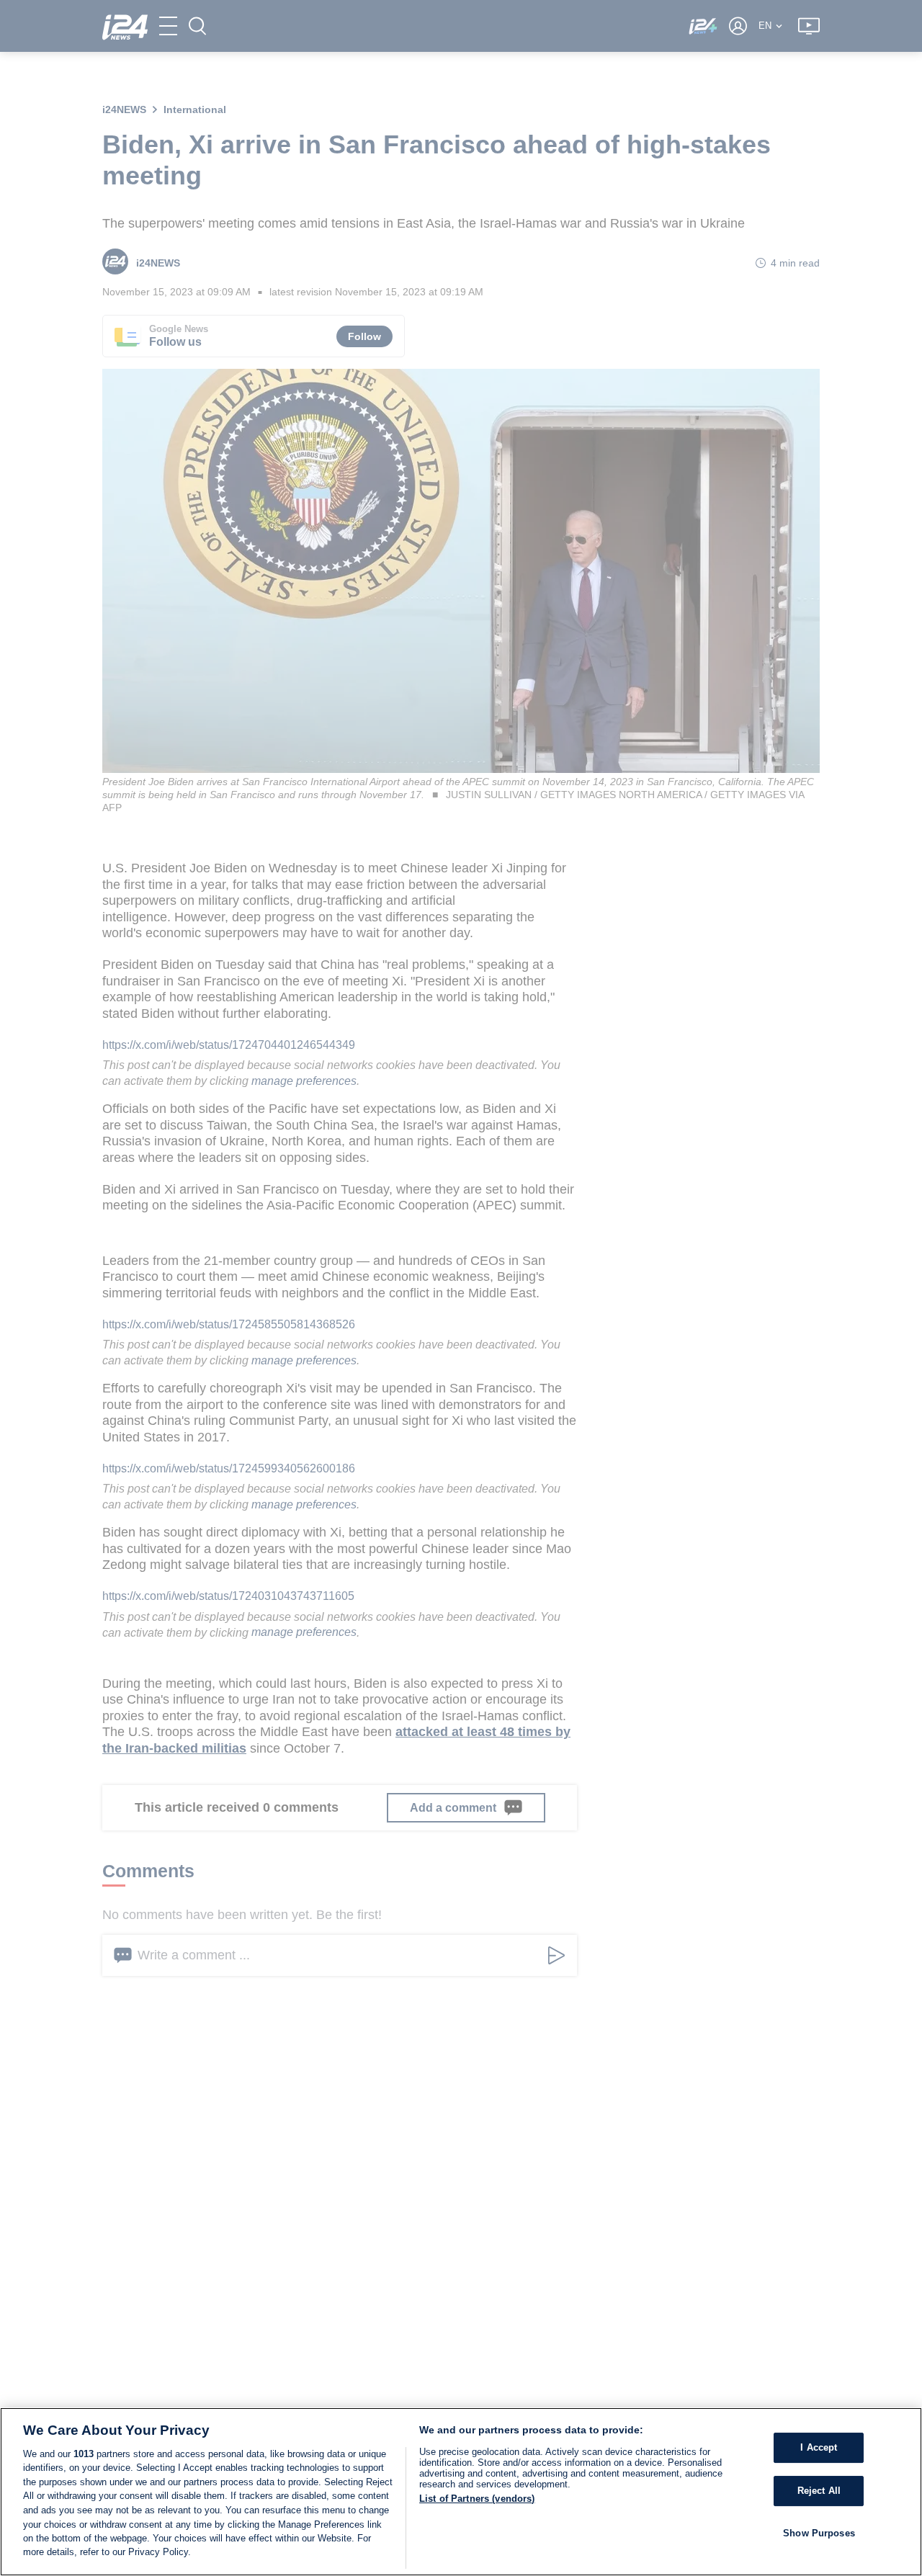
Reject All (819, 2491)
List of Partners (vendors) (477, 2499)
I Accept (819, 2447)
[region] (461, 2492)
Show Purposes (819, 2532)
